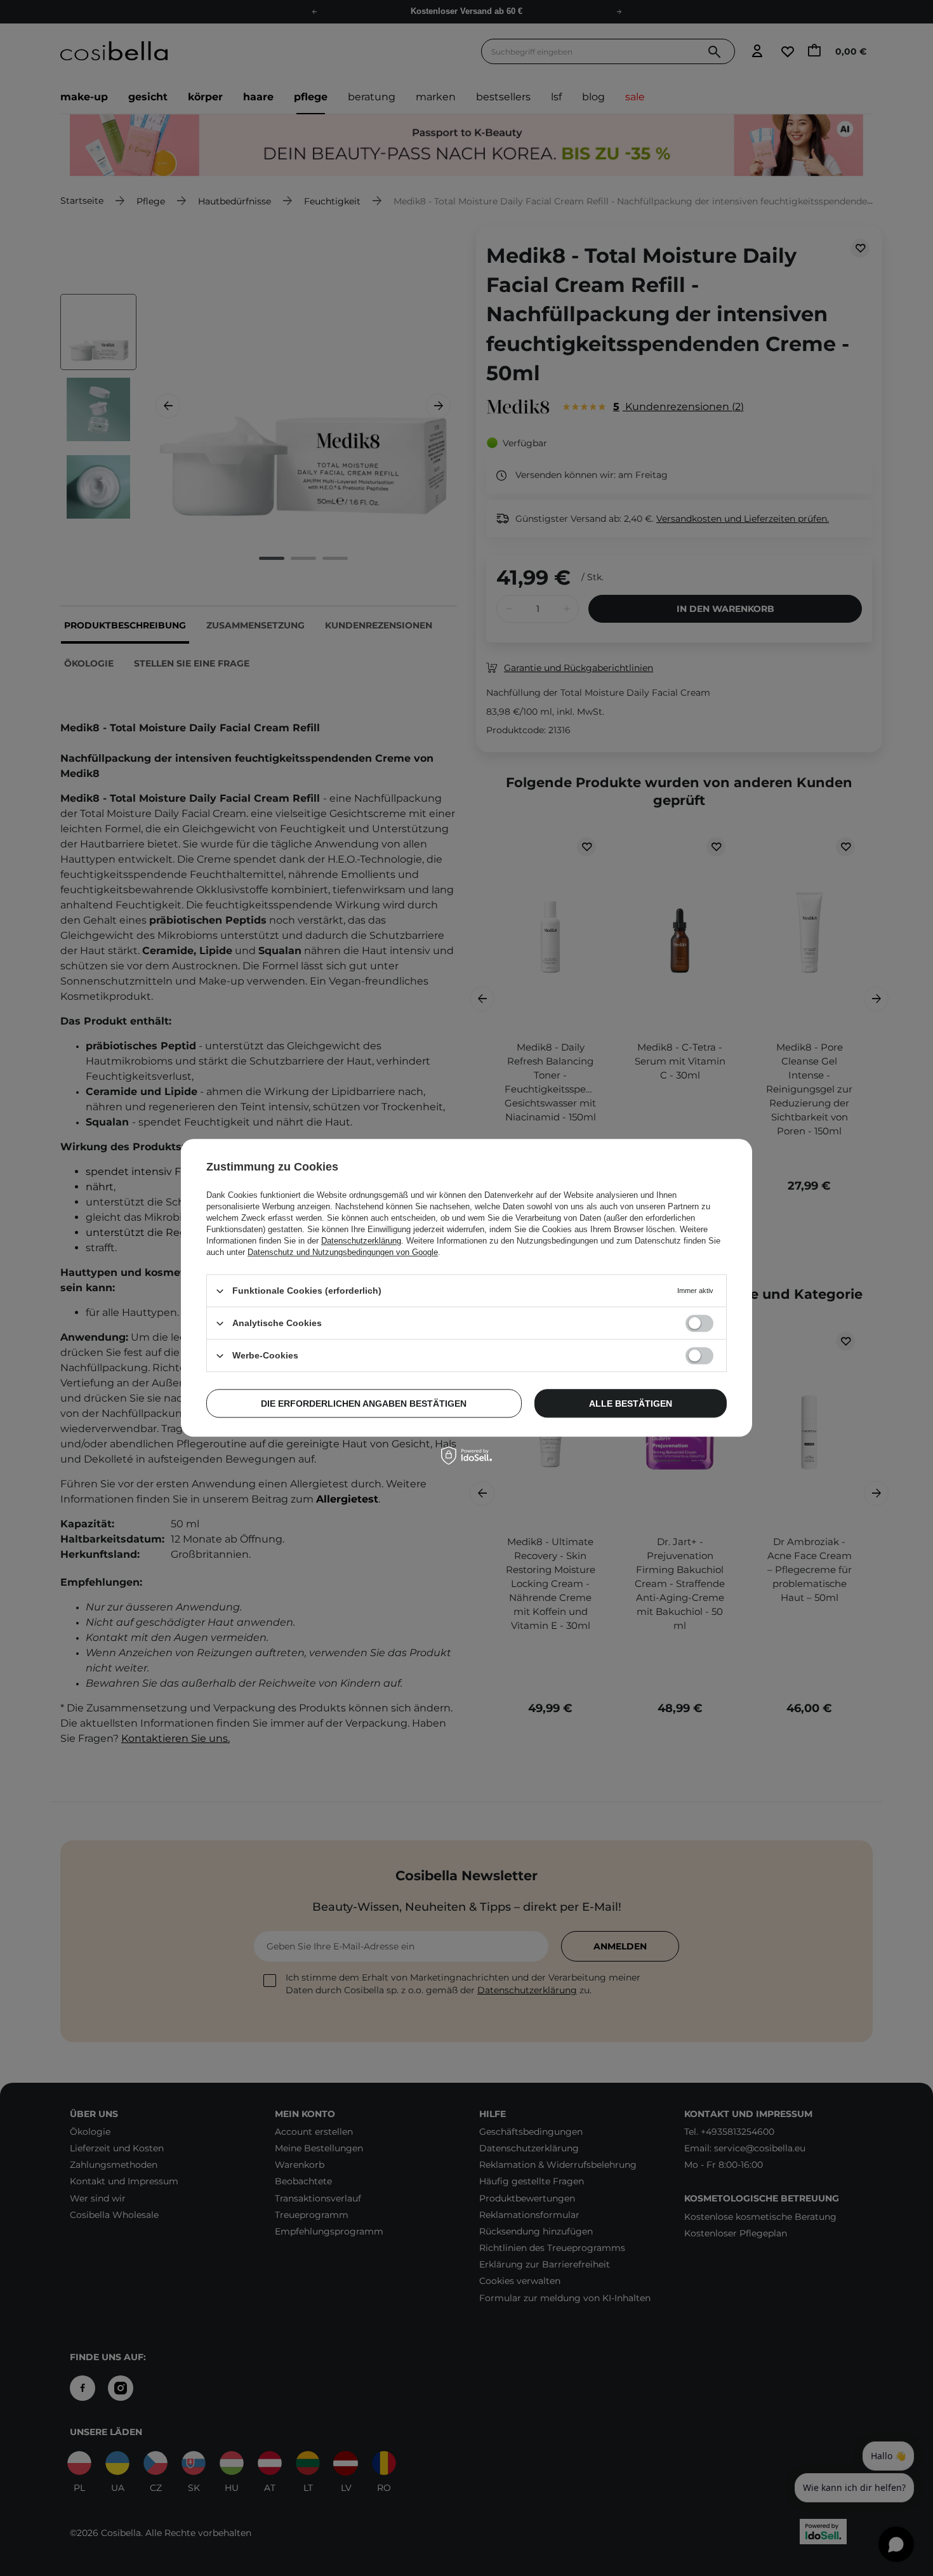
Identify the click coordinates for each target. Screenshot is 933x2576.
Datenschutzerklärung (361, 1241)
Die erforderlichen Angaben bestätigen (364, 1404)
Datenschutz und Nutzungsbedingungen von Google (343, 1252)
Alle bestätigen (631, 1404)
